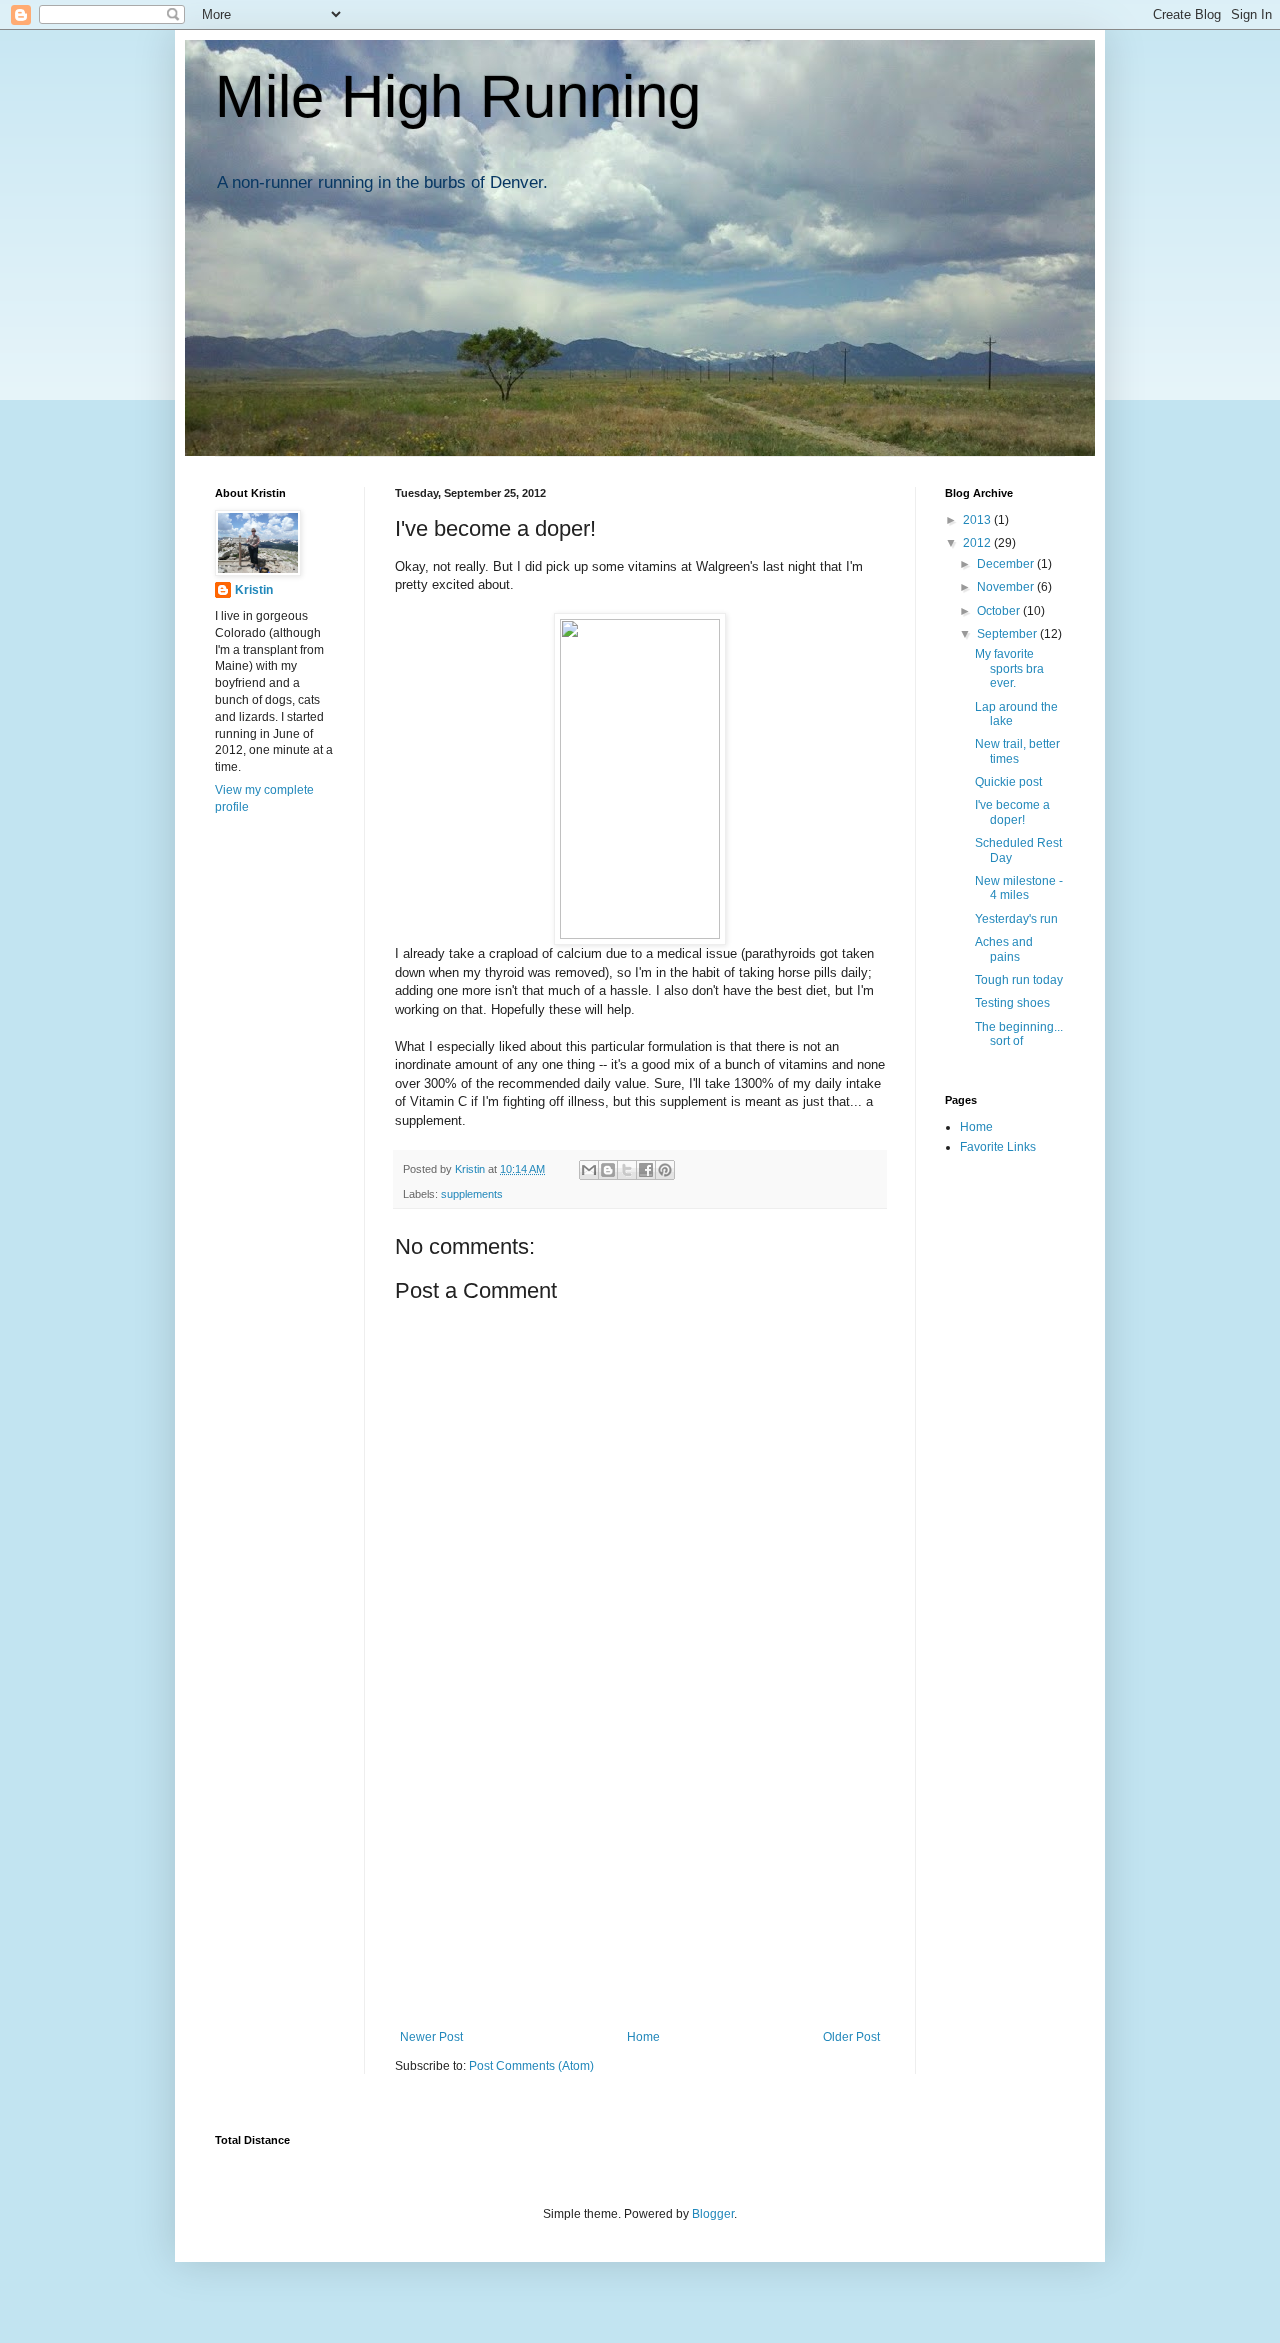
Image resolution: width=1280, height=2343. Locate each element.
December (1007, 564)
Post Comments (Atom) (531, 2066)
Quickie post (1008, 782)
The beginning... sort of (1019, 1034)
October (1000, 611)
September (1008, 634)
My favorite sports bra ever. (1009, 668)
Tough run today (1019, 980)
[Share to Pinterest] (665, 1170)
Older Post (851, 2037)
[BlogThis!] (608, 1170)
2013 (978, 520)
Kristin (254, 590)
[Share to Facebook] (646, 1170)
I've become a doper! (1012, 812)
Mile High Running (458, 96)
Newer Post (431, 2037)
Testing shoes (1012, 1003)
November (1007, 587)
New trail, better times (1017, 751)
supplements (472, 1194)
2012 (978, 543)
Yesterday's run (1016, 919)
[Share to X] (627, 1170)
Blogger (713, 2214)
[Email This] (589, 1170)
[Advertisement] (640, 1880)
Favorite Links (998, 1147)
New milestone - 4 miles (1019, 888)
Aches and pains (1004, 949)
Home (643, 2037)
